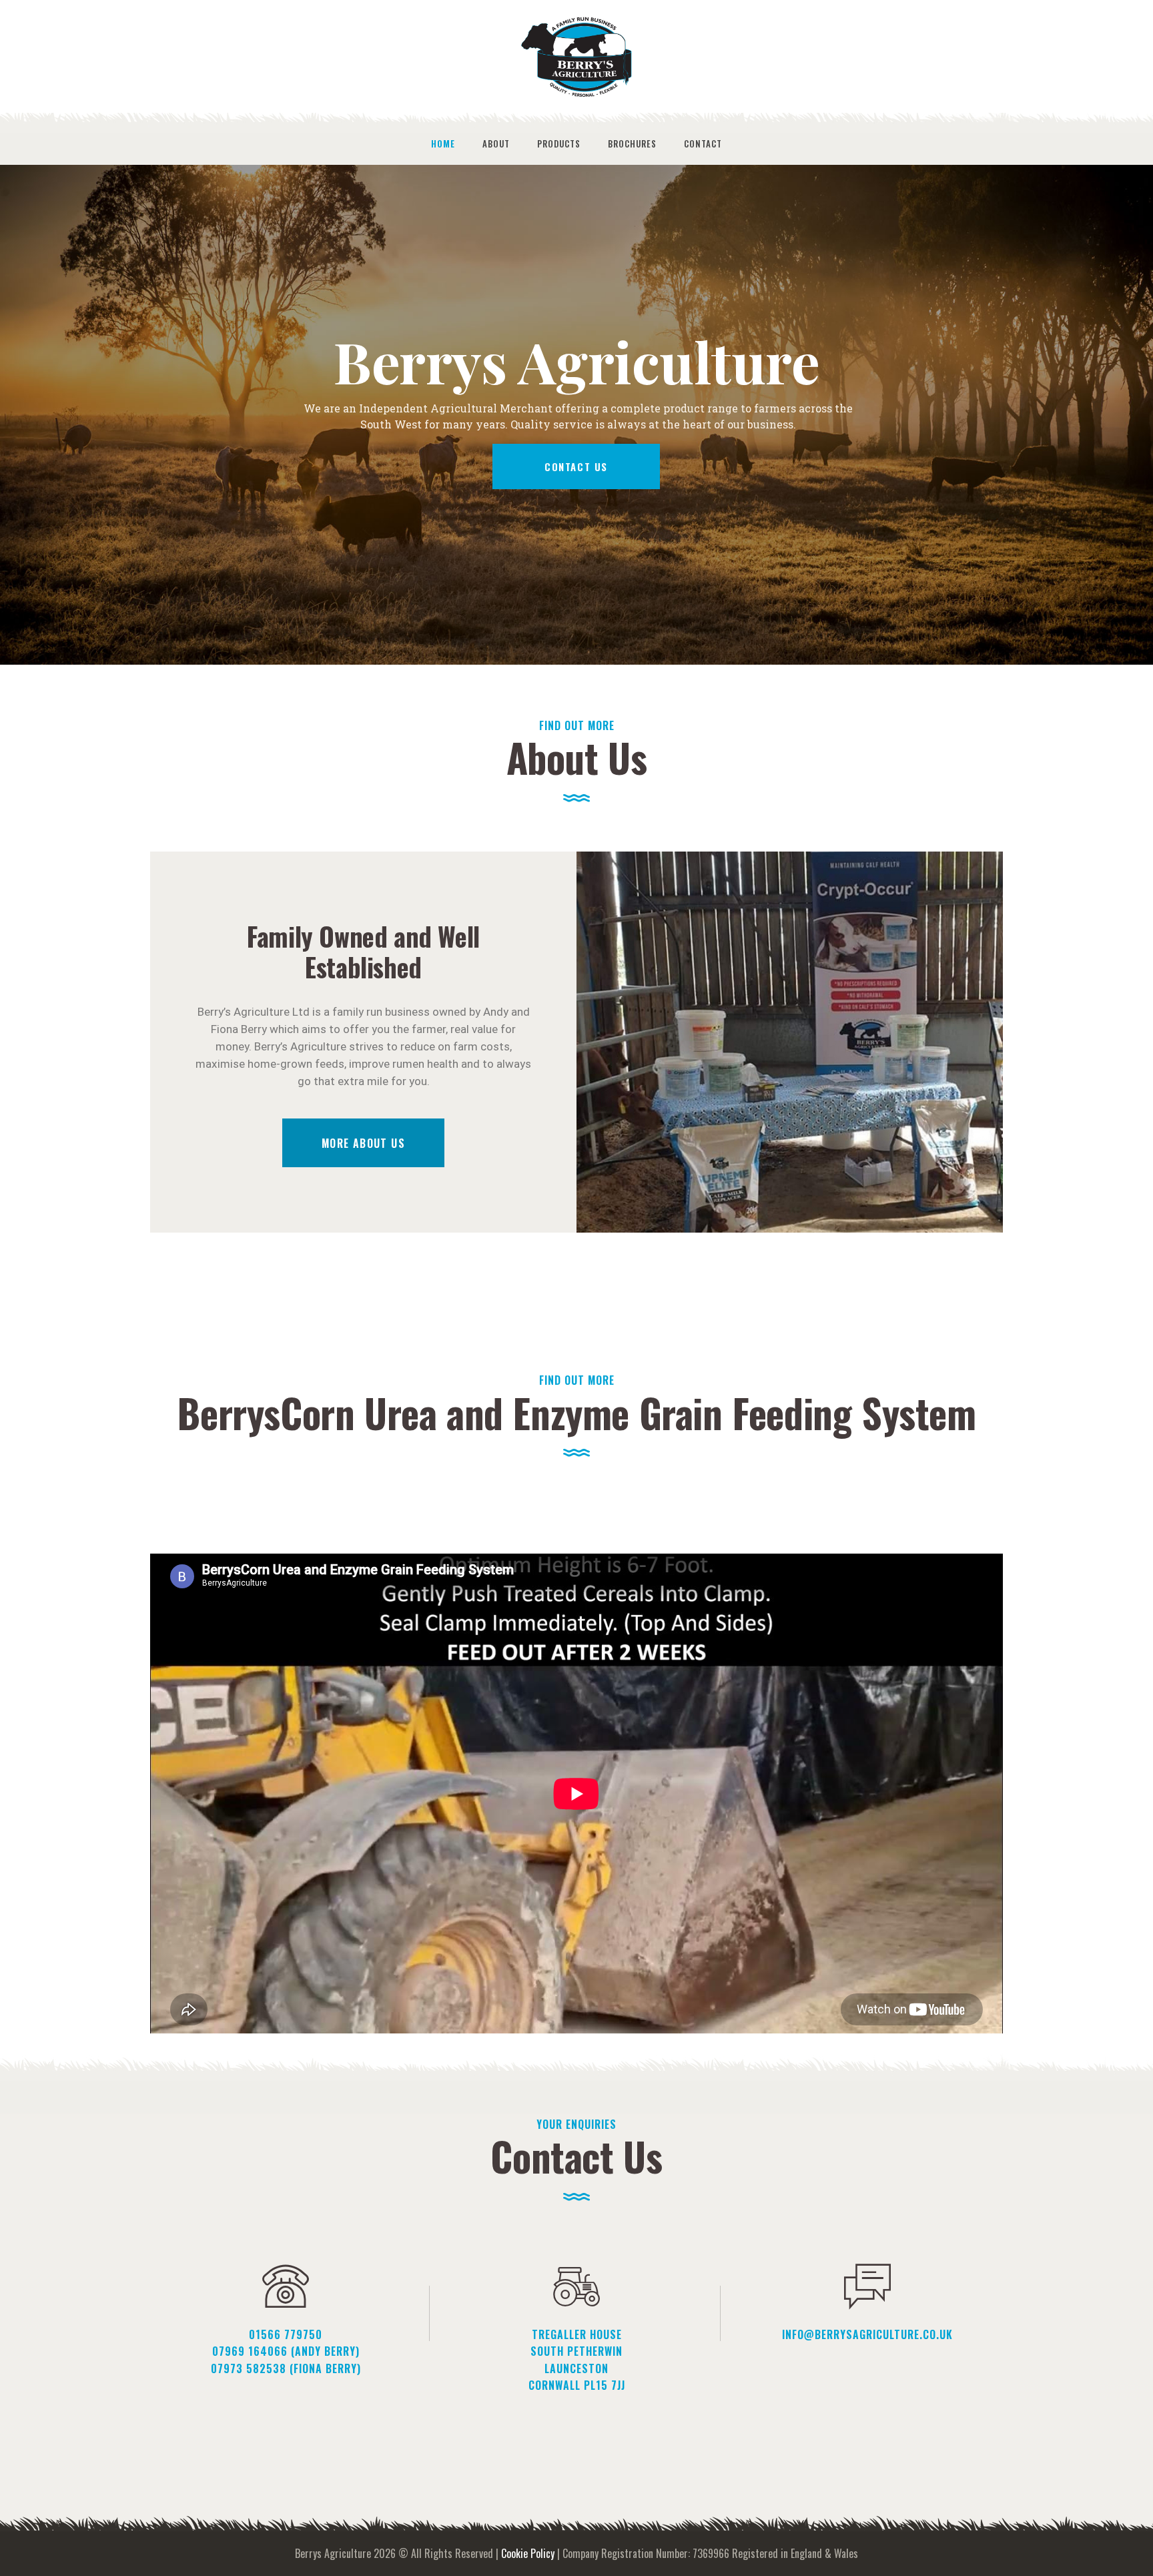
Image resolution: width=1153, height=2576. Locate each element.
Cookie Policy (528, 2553)
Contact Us (576, 466)
